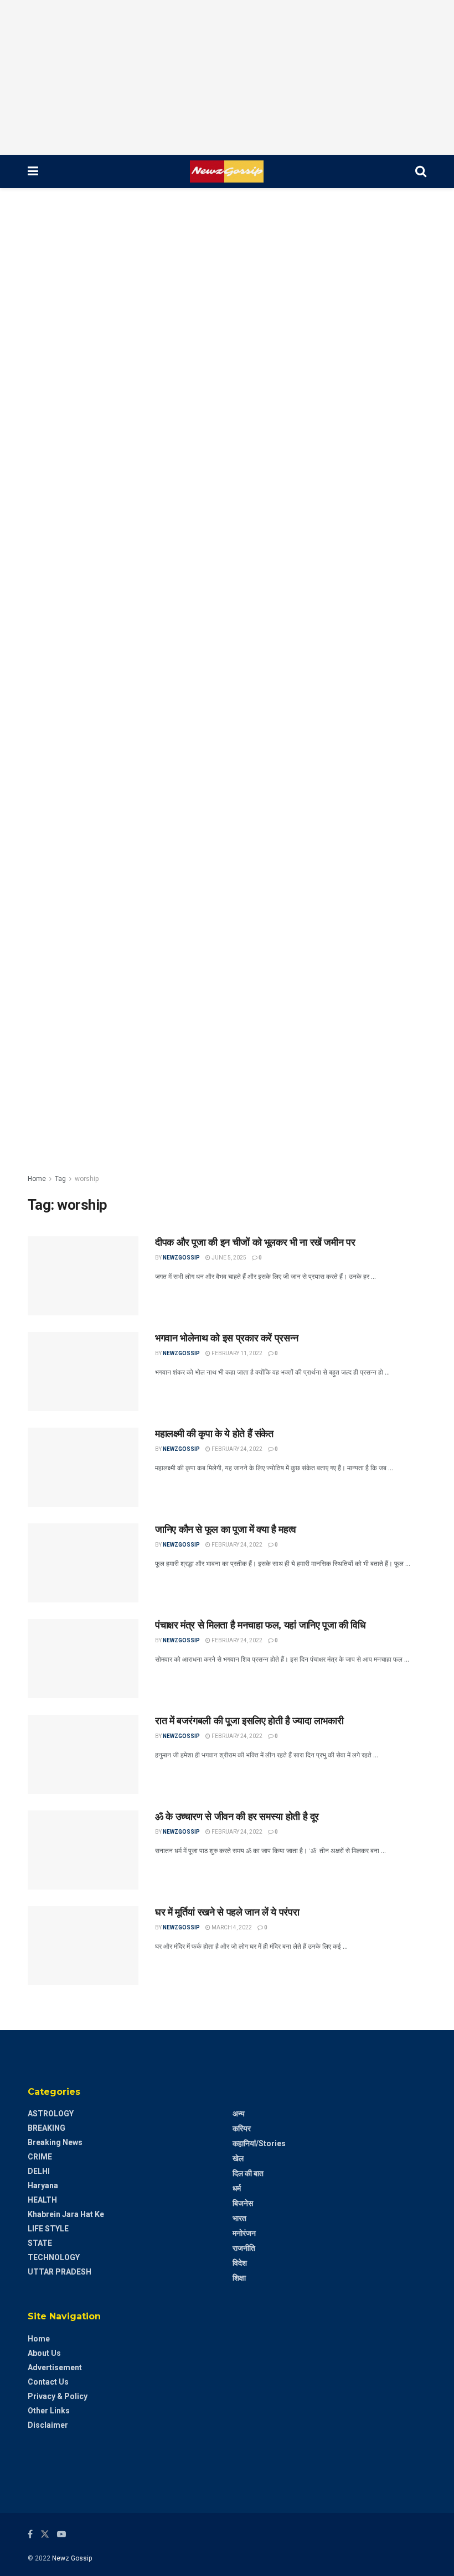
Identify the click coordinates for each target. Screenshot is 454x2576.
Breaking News (55, 2142)
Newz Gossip (72, 2558)
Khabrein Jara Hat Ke (66, 2214)
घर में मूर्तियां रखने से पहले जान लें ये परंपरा (227, 1912)
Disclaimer (48, 2425)
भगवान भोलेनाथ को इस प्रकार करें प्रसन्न (227, 1338)
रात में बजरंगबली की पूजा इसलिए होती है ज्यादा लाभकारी (249, 1721)
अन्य (239, 2114)
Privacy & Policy (58, 2396)
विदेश (240, 2263)
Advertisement (55, 2367)
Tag (60, 1179)
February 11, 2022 (236, 1353)
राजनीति (244, 2248)
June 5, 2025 (228, 1258)
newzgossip (181, 1258)
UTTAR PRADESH (60, 2272)
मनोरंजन (244, 2233)
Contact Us (48, 2382)
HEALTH (42, 2200)
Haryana (43, 2185)
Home (37, 1179)
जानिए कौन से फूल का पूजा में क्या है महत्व (226, 1529)
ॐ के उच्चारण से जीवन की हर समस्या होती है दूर (237, 1817)
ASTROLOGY (51, 2114)
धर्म (237, 2188)
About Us (44, 2353)
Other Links (49, 2411)
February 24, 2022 (236, 1449)
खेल (238, 2158)
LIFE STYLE (48, 2229)
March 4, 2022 (231, 1927)
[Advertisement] (227, 77)
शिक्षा (239, 2278)
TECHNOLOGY (54, 2257)
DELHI (39, 2171)
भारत (239, 2218)
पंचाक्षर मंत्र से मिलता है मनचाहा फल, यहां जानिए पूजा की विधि (260, 1625)
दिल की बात (248, 2173)
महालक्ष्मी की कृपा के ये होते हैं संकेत (214, 1434)
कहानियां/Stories (259, 2143)
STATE (40, 2243)
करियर (242, 2129)
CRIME (40, 2157)
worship (87, 1179)
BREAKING (47, 2128)
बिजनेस (243, 2203)
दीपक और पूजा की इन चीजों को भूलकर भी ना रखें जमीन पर (255, 1242)
